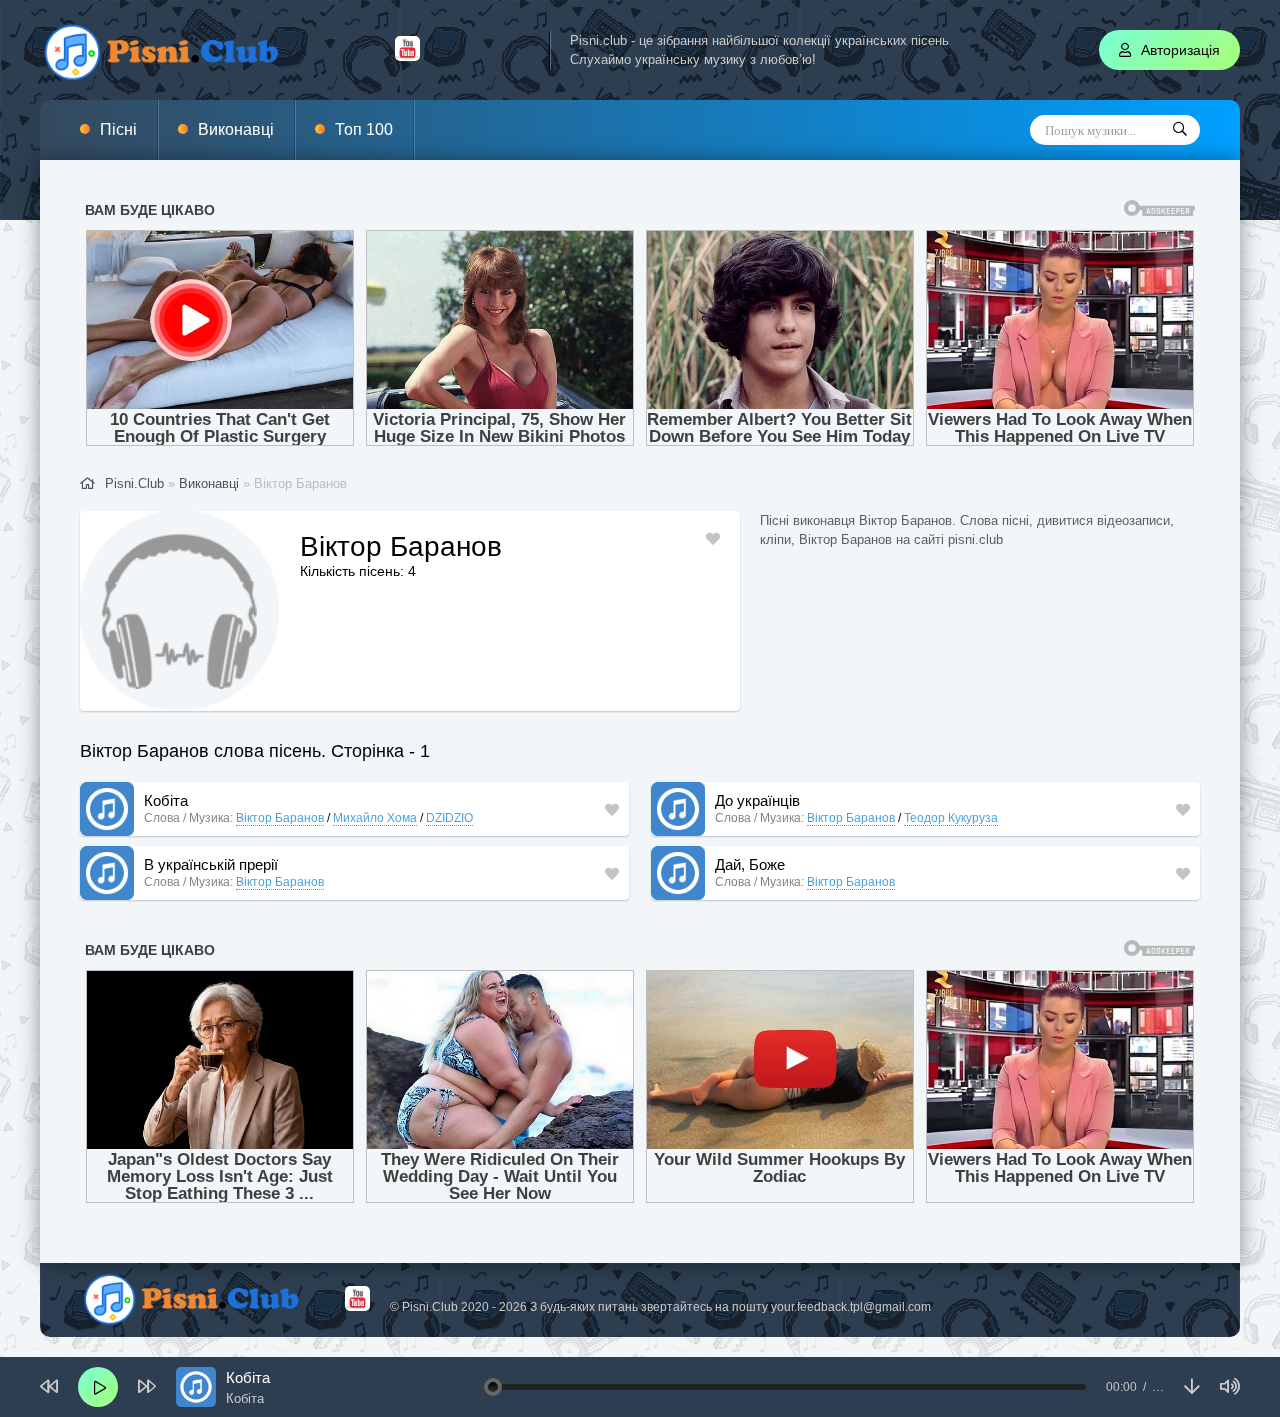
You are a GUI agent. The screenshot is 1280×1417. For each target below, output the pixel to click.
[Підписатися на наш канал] (407, 56)
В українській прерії (211, 864)
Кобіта (166, 800)
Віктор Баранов (280, 818)
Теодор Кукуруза (951, 818)
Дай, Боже (750, 864)
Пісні (118, 129)
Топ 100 (364, 129)
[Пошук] (1180, 130)
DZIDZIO (449, 818)
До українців (757, 800)
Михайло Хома (375, 818)
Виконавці (236, 129)
